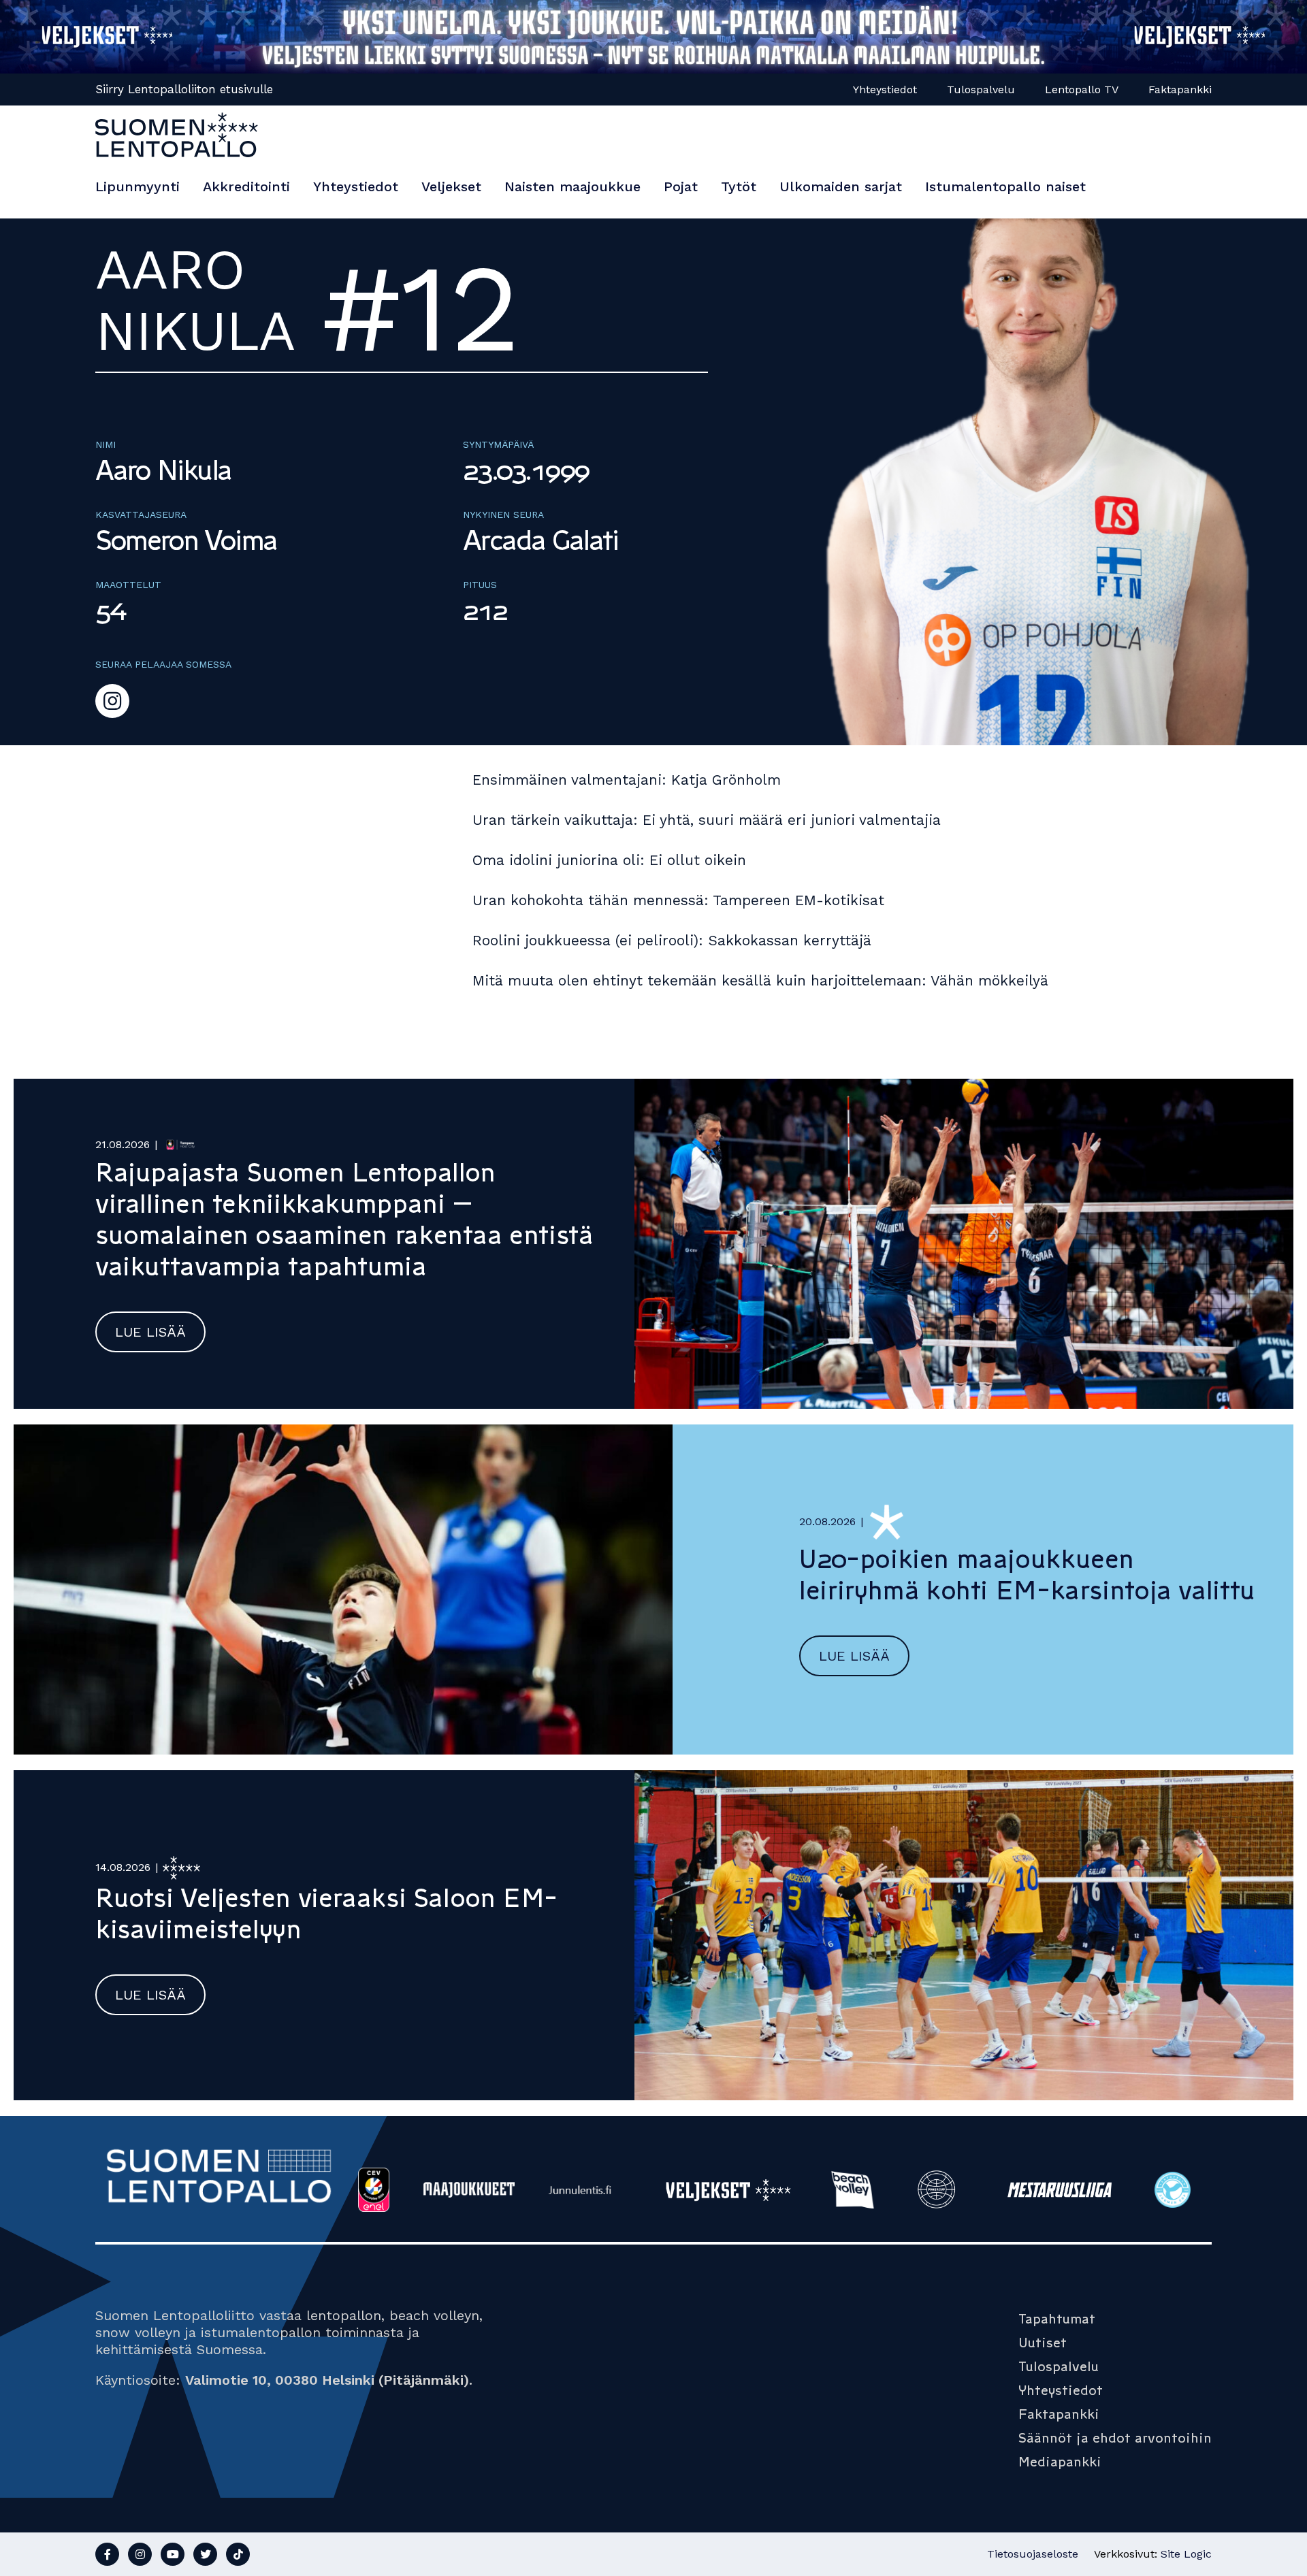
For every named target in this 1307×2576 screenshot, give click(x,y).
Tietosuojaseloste (1033, 2554)
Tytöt (739, 186)
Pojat (681, 186)
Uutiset (1043, 2343)
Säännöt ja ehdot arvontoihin (1115, 2438)
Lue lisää (150, 1332)
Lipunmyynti (138, 186)
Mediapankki (1060, 2462)
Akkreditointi (246, 186)
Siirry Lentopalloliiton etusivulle (184, 89)
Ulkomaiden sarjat (841, 186)
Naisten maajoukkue (572, 186)
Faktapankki (1180, 89)
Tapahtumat (1057, 2319)
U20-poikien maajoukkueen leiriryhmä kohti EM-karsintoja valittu (1027, 1575)
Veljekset (451, 186)
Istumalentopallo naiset (1005, 186)
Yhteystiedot (885, 89)
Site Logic (1186, 2554)
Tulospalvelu (981, 89)
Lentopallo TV (1082, 89)
